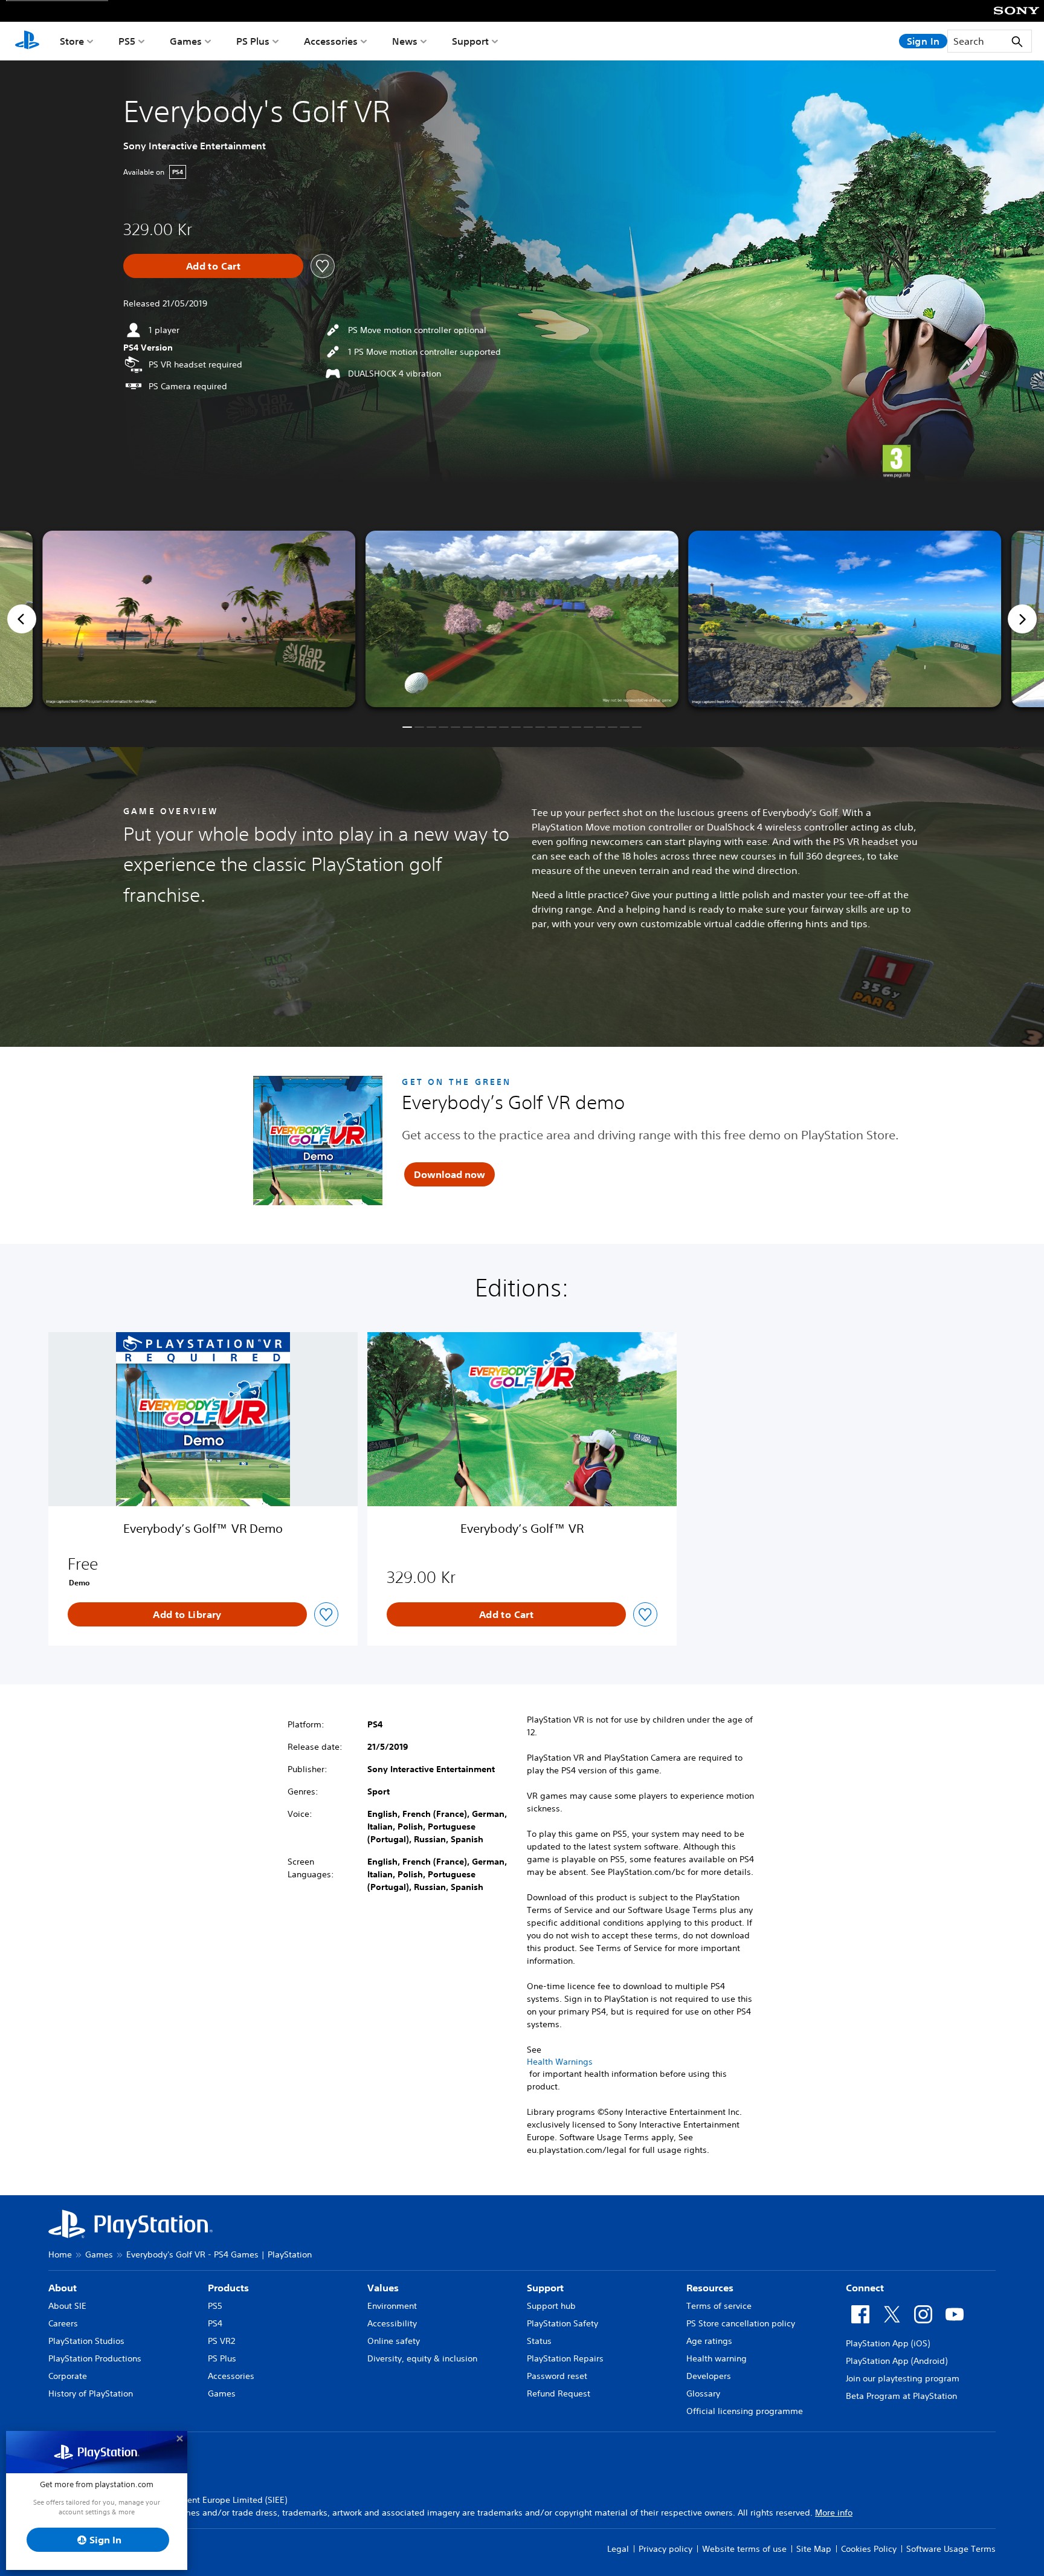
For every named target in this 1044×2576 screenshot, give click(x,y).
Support (470, 41)
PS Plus (253, 41)
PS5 (127, 41)
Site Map (814, 2549)
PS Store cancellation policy (741, 2323)
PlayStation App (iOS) (888, 2343)
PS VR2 (221, 2341)
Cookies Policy (869, 2549)
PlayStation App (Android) (897, 2361)
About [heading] (63, 2288)
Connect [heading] (865, 2288)
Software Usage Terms (951, 2549)
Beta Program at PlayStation (901, 2396)
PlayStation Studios (86, 2341)
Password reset (557, 2376)
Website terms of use (744, 2549)
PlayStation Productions (95, 2358)
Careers (63, 2323)
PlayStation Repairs (565, 2358)
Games (186, 41)
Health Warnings (560, 2062)
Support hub (551, 2306)
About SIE (67, 2306)
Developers (709, 2376)
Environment (392, 2306)
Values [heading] (383, 2288)
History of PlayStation (91, 2393)
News (405, 41)
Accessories (331, 41)
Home (60, 2254)
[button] (407, 727)
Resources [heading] (710, 2288)
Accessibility (392, 2323)
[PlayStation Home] (27, 41)
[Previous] (22, 619)
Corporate (68, 2376)
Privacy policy (665, 2549)
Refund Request (559, 2393)
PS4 (215, 2323)
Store (72, 41)
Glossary (703, 2393)
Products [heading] (228, 2288)
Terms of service (719, 2306)
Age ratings (709, 2341)
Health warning (717, 2358)
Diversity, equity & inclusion (422, 2358)
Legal (618, 2549)
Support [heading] (545, 2288)
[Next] (1022, 619)
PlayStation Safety (562, 2323)
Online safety (394, 2341)
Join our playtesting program (903, 2378)
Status (539, 2341)
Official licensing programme (745, 2411)
